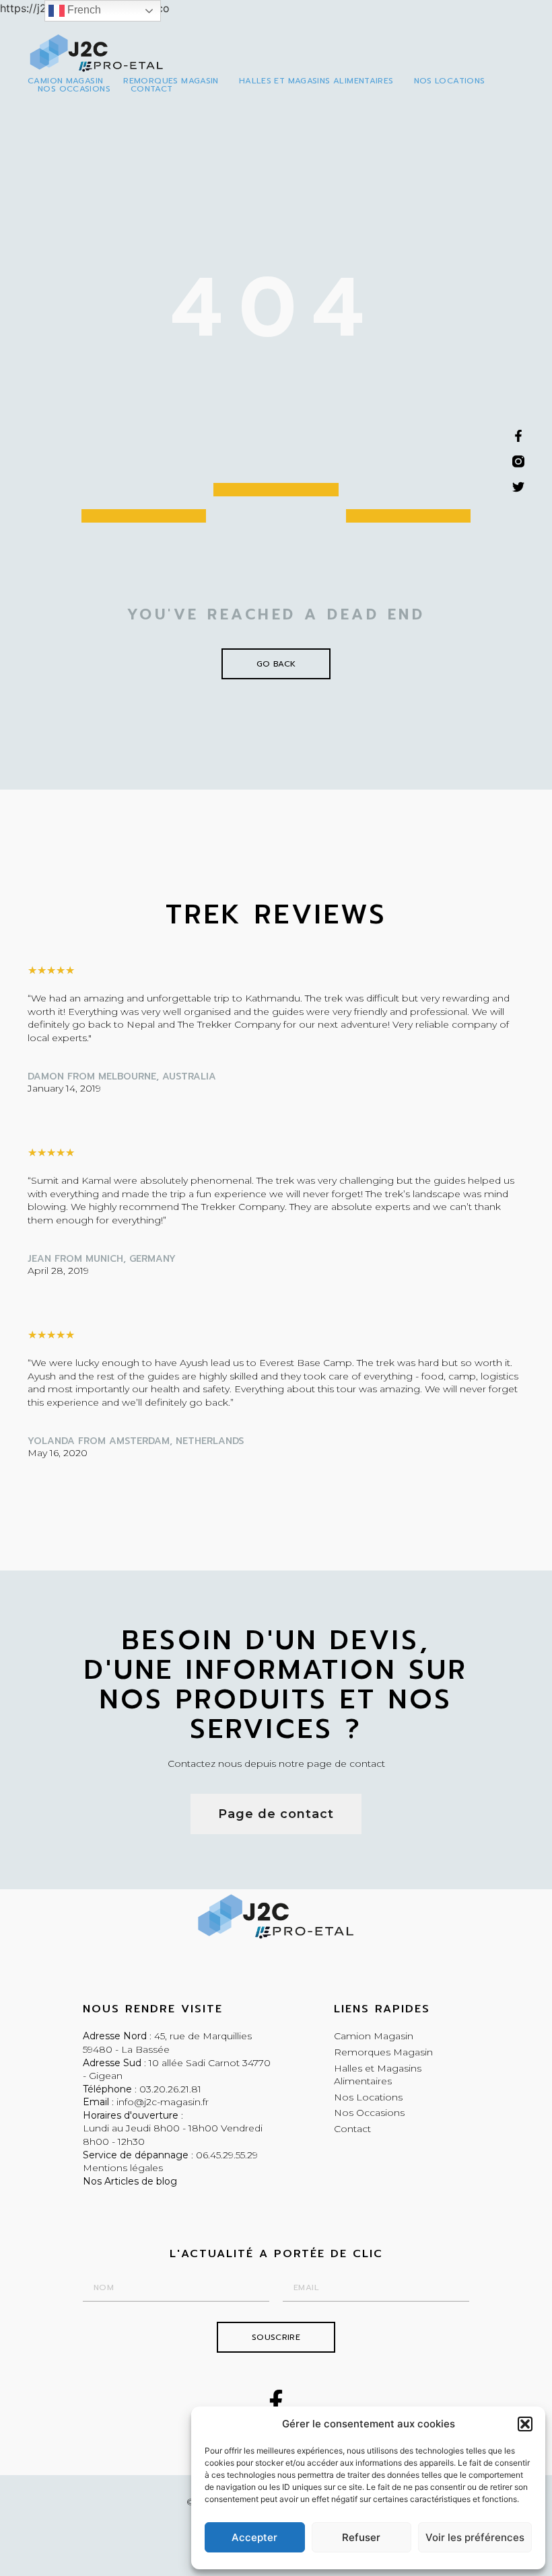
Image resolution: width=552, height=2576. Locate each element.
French (83, 10)
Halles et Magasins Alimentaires (316, 81)
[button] (525, 2424)
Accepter (254, 2537)
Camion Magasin (65, 81)
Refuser (361, 2537)
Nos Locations (450, 81)
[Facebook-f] (276, 2402)
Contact (152, 89)
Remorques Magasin (171, 81)
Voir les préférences (475, 2537)
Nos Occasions (74, 89)
